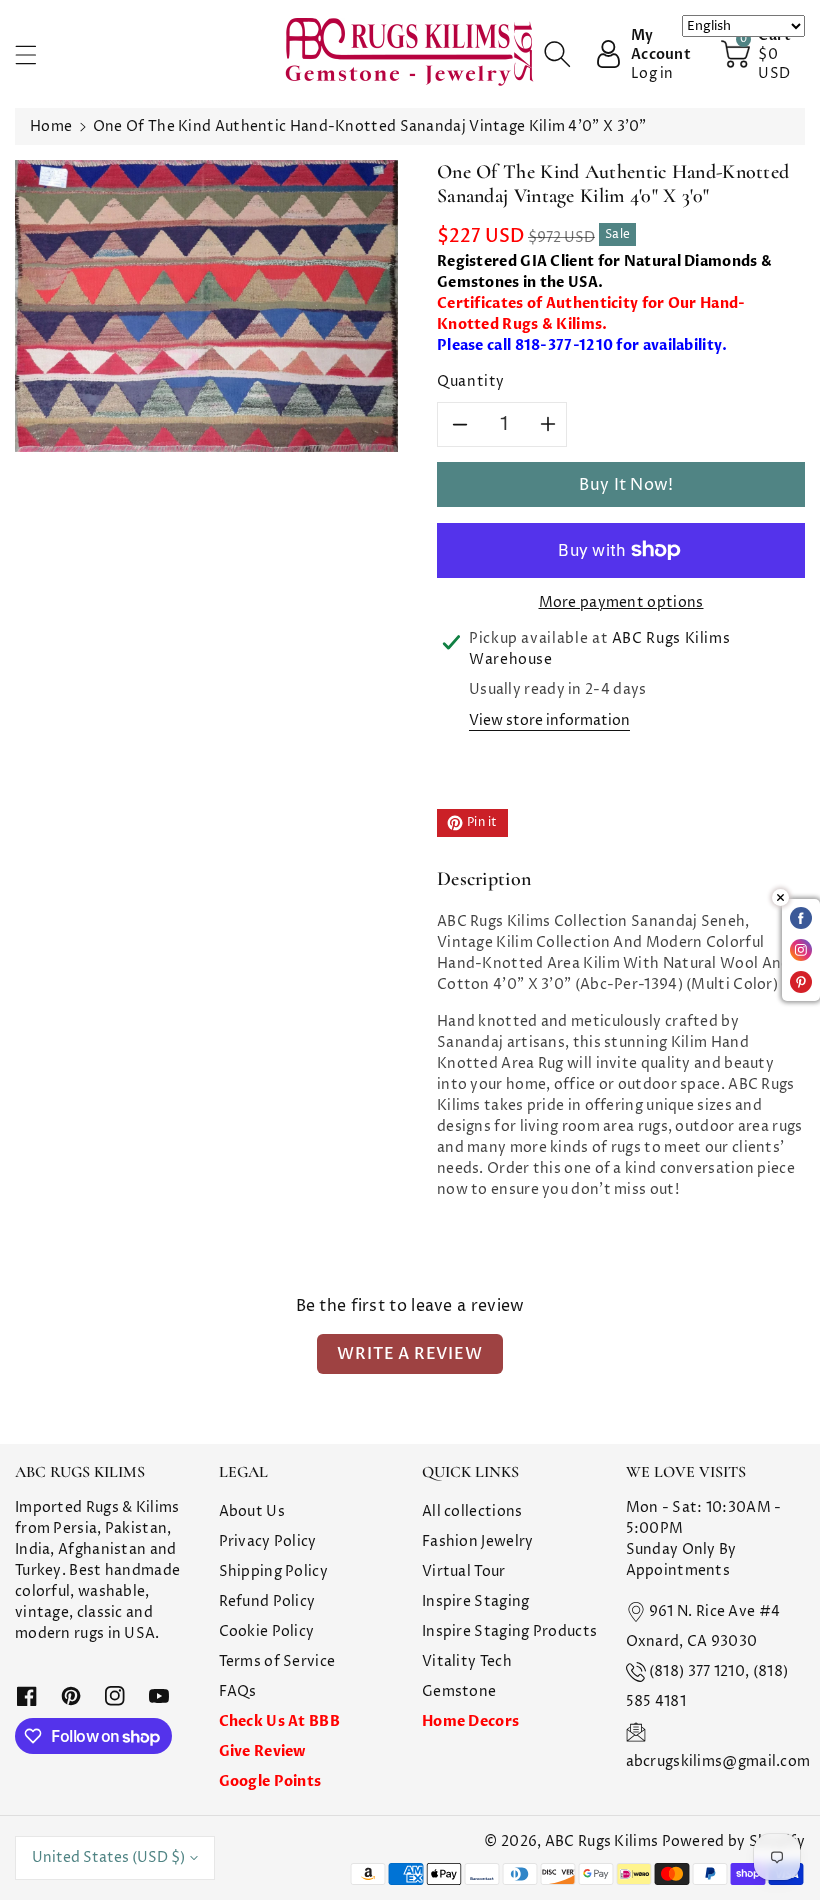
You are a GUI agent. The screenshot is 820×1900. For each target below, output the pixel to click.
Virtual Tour (464, 1571)
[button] (35, 54)
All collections (472, 1511)
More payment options (621, 602)
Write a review (409, 1354)
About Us (252, 1511)
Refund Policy (267, 1601)
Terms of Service (277, 1661)
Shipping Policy (274, 1571)
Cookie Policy (267, 1631)
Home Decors (470, 1721)
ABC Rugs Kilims (602, 1841)
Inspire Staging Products (509, 1631)
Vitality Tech (467, 1661)
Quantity (471, 381)
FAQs (238, 1691)
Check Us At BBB (280, 1721)
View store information (549, 720)
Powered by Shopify (733, 1841)
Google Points (270, 1781)
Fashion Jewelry (478, 1541)
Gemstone (459, 1691)
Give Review (262, 1751)
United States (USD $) (108, 1857)
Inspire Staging (476, 1601)
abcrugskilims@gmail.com (718, 1761)
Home (51, 126)
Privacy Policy (268, 1541)
